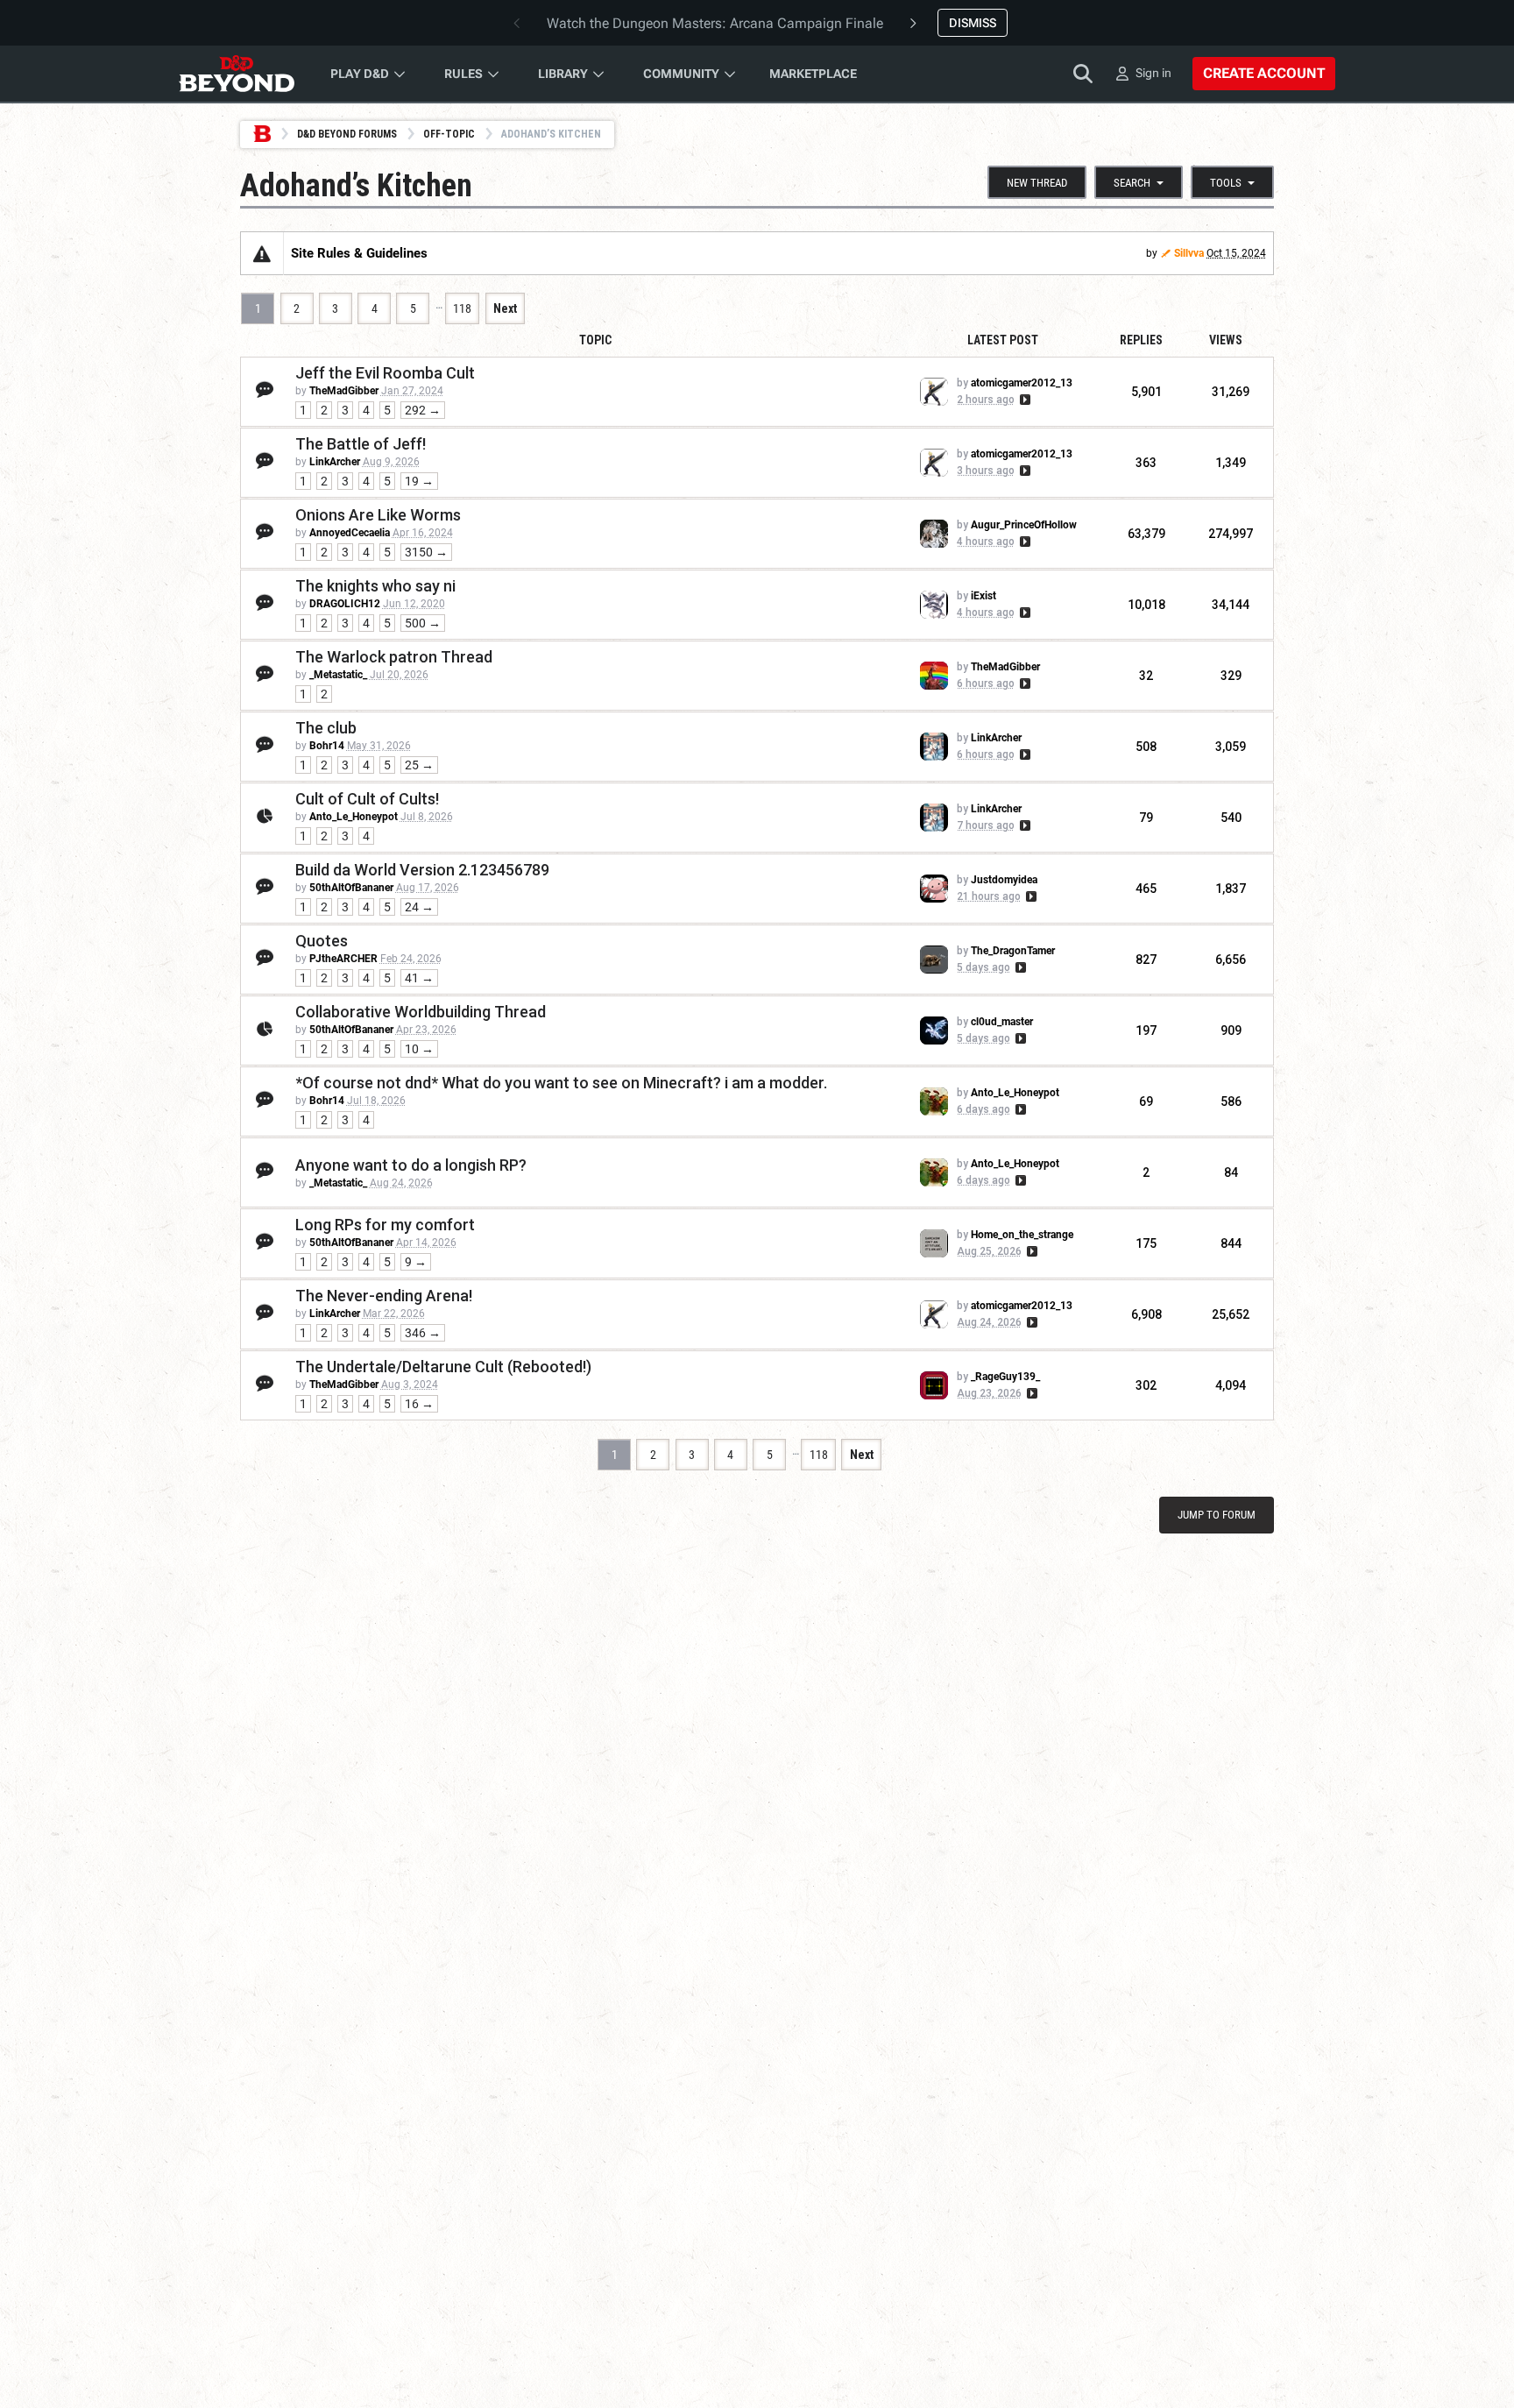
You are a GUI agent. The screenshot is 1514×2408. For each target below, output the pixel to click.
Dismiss (973, 23)
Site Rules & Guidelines (359, 253)
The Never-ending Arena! (384, 1296)
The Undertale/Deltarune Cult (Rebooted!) (443, 1367)
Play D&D (360, 74)
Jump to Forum (1217, 1515)
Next (505, 308)
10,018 (1146, 605)
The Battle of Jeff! (361, 444)
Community (681, 74)
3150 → (426, 552)
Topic (595, 340)
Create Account (1264, 73)
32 (1146, 676)
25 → (419, 765)
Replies (1141, 340)
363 (1146, 463)
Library (563, 74)
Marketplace (813, 74)
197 (1146, 1030)
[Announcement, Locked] (262, 253)
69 (1146, 1101)
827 (1146, 960)
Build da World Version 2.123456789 (422, 870)
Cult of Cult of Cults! (367, 799)
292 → (423, 410)
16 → (419, 1404)
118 (462, 308)
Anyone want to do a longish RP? (411, 1165)
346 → (423, 1333)
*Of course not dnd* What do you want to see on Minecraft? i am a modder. (561, 1083)
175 (1146, 1243)
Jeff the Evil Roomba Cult (385, 373)
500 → (423, 623)
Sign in (1153, 73)
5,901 (1146, 392)
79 (1146, 818)
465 (1146, 889)
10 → (419, 1049)
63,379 (1146, 534)
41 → (419, 978)
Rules (463, 74)
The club (326, 728)
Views (1226, 340)
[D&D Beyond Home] (237, 74)
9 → (416, 1262)
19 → (419, 481)
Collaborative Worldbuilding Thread (421, 1012)
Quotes (322, 941)
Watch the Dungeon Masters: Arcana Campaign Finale (715, 23)
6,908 (1146, 1314)
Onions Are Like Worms (378, 515)
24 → (419, 907)
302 (1146, 1385)
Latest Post (1003, 340)
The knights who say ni (375, 586)
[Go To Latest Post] (1024, 400)
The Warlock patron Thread (394, 657)
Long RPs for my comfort (385, 1225)
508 (1146, 747)
